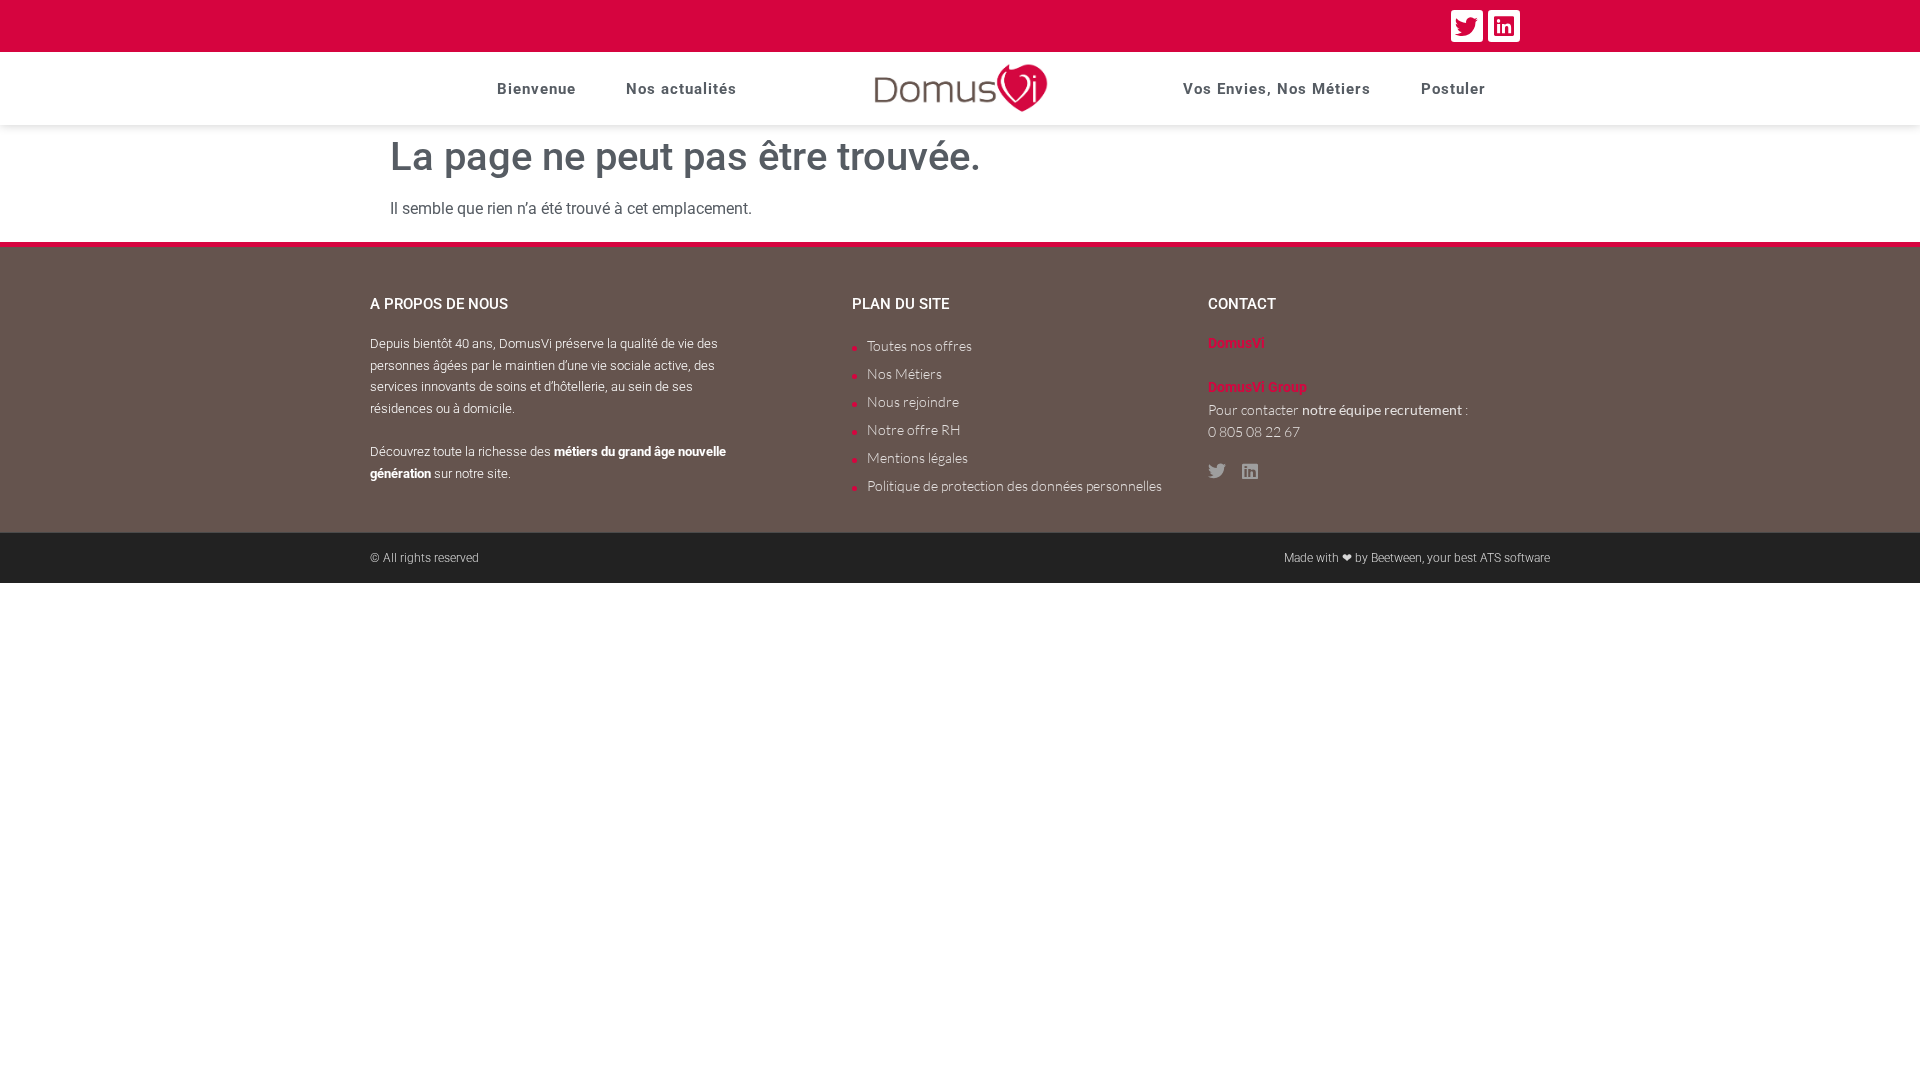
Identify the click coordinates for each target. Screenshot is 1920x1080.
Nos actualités (681, 89)
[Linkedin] (1504, 26)
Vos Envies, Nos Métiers (1277, 89)
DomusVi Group (1257, 387)
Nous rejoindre (913, 401)
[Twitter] (1467, 26)
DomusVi (1236, 343)
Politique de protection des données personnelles (1014, 485)
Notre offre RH (914, 429)
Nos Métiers (904, 373)
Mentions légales (917, 457)
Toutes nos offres (919, 345)
